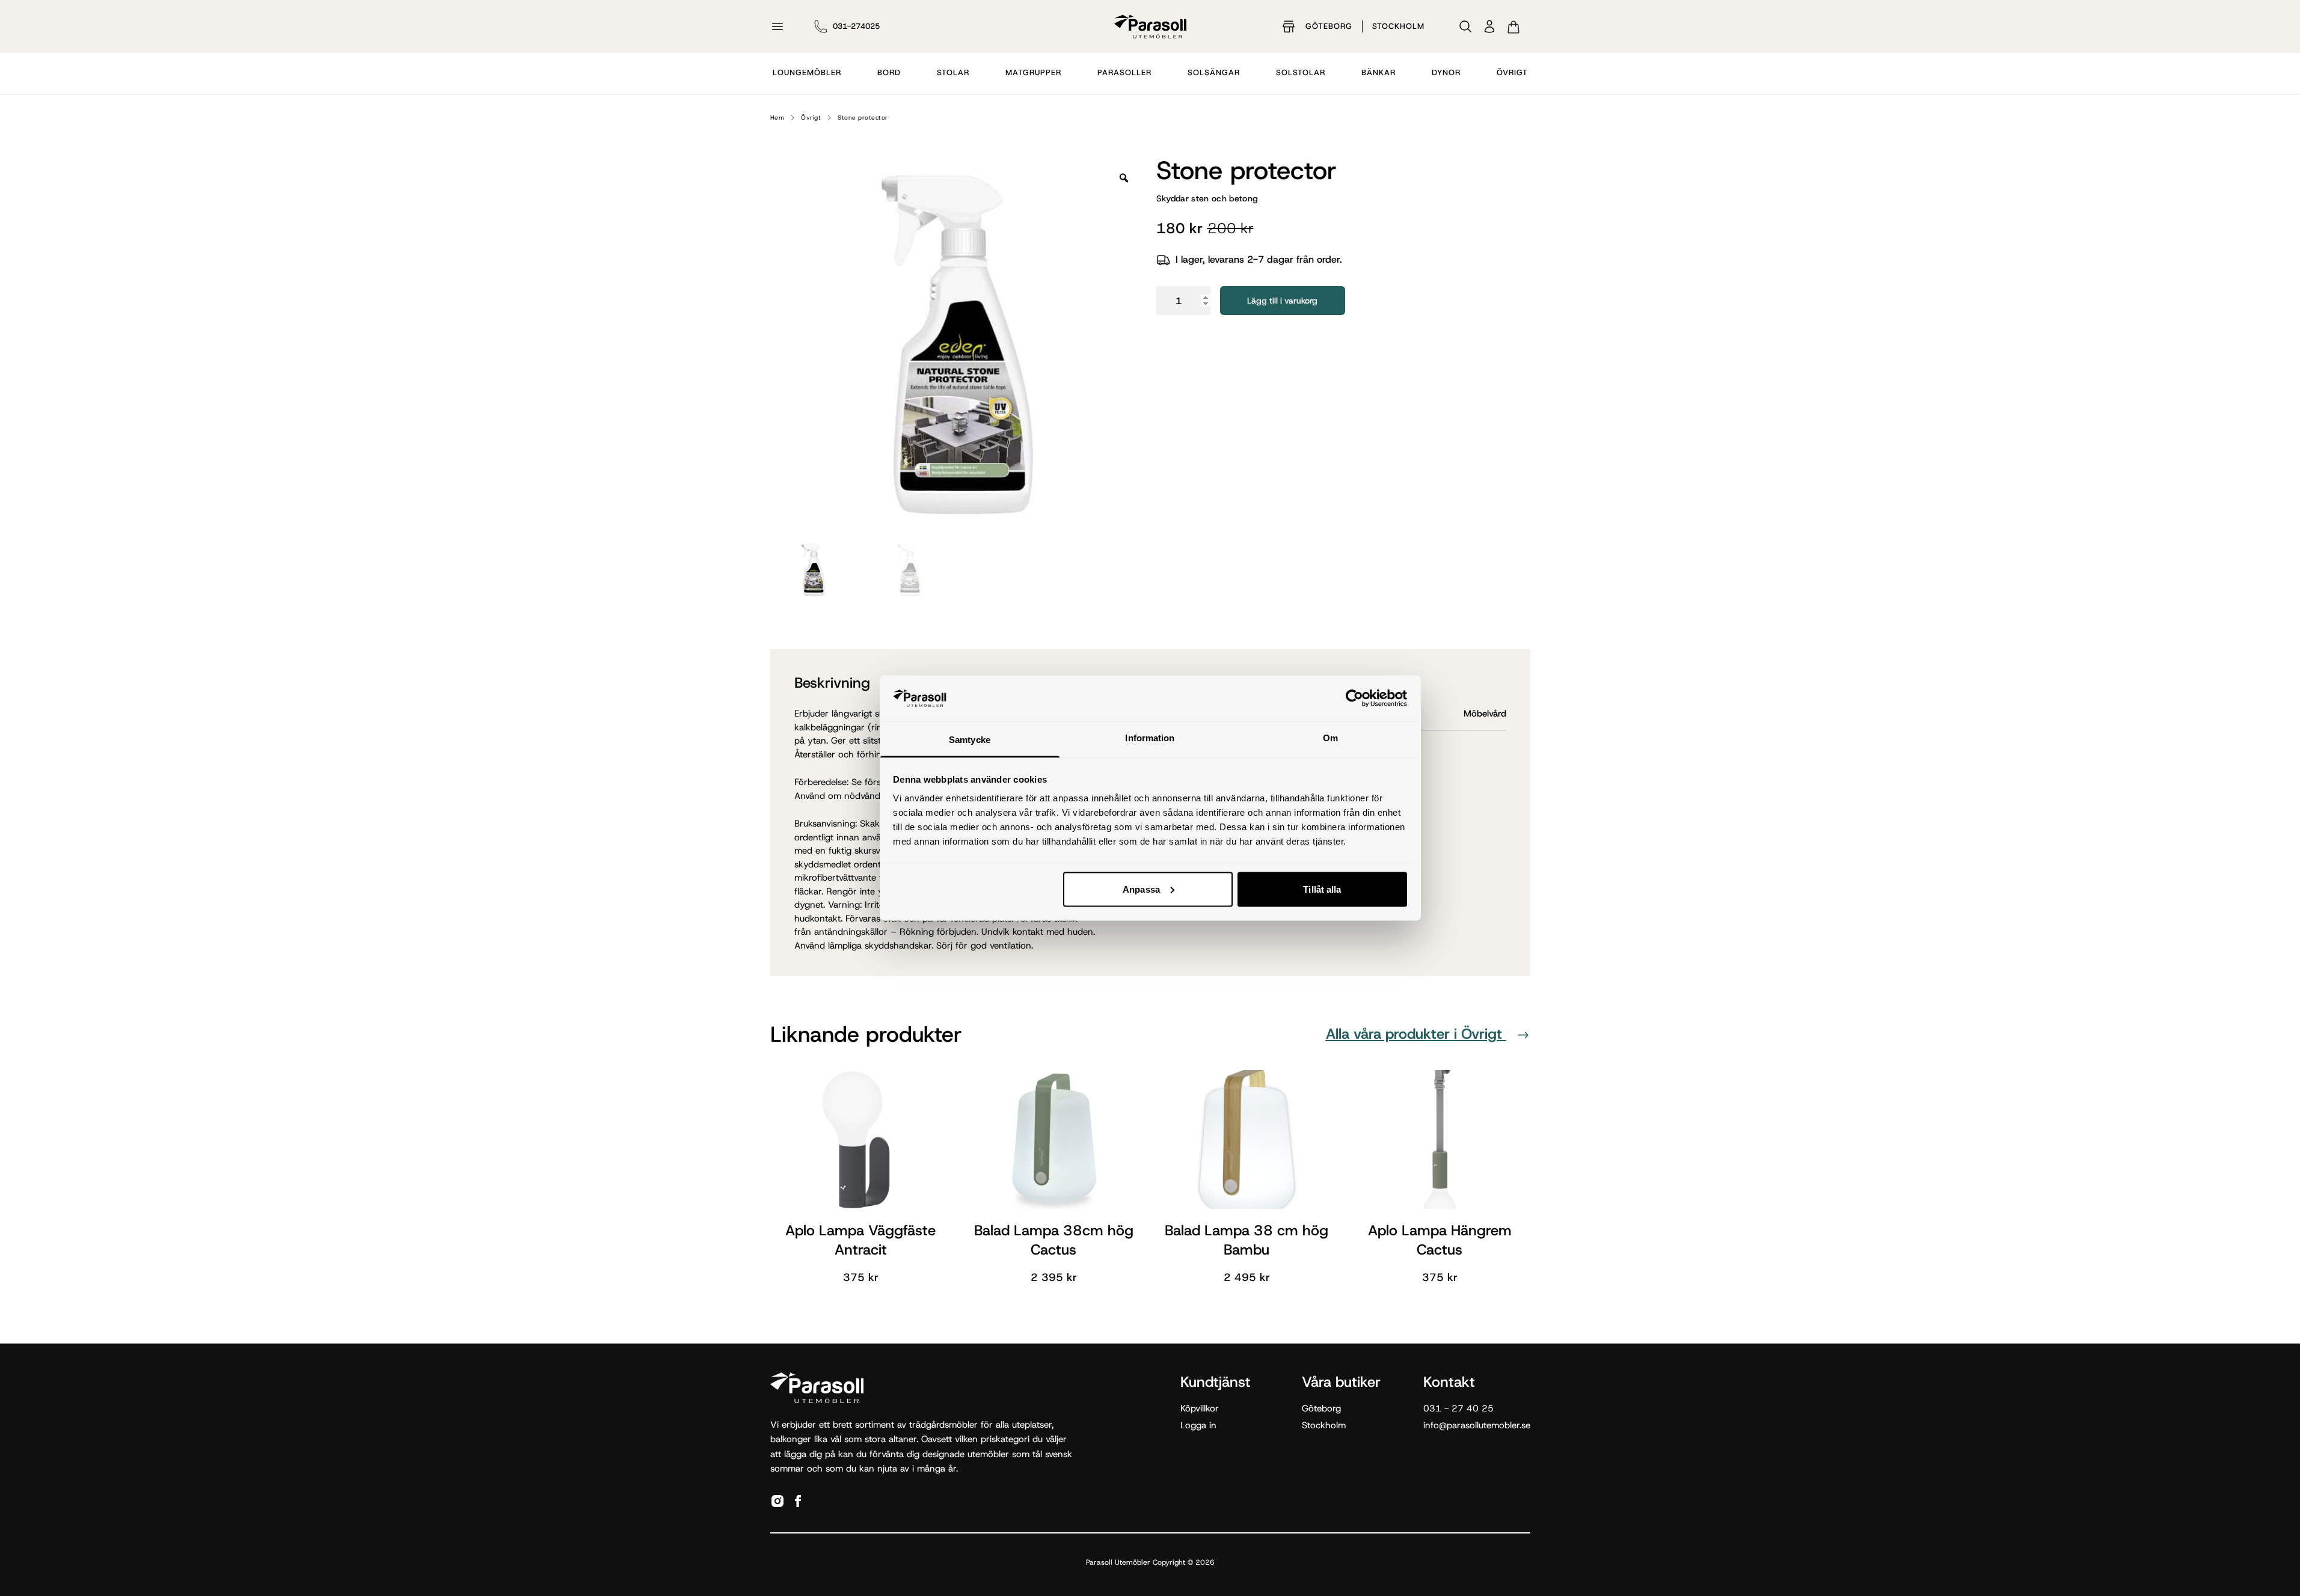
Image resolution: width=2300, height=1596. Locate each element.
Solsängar (1214, 72)
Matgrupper (1033, 72)
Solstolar (1301, 72)
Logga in (1198, 1425)
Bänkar (1378, 72)
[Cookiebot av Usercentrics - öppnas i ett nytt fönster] (1354, 698)
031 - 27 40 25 (1458, 1408)
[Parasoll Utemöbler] (1150, 26)
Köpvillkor (1200, 1408)
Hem (777, 118)
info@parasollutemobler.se (1477, 1425)
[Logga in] (1489, 26)
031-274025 (856, 26)
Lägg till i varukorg (1282, 301)
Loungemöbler (807, 72)
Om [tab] (1330, 738)
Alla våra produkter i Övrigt (1416, 1034)
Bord (889, 72)
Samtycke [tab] (970, 740)
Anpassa (1141, 889)
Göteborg (1329, 26)
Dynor (1446, 72)
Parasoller (1124, 72)
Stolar (953, 72)
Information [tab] (1150, 738)
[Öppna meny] (777, 26)
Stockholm (1398, 26)
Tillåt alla (1322, 889)
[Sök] (1465, 26)
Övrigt (1512, 72)
